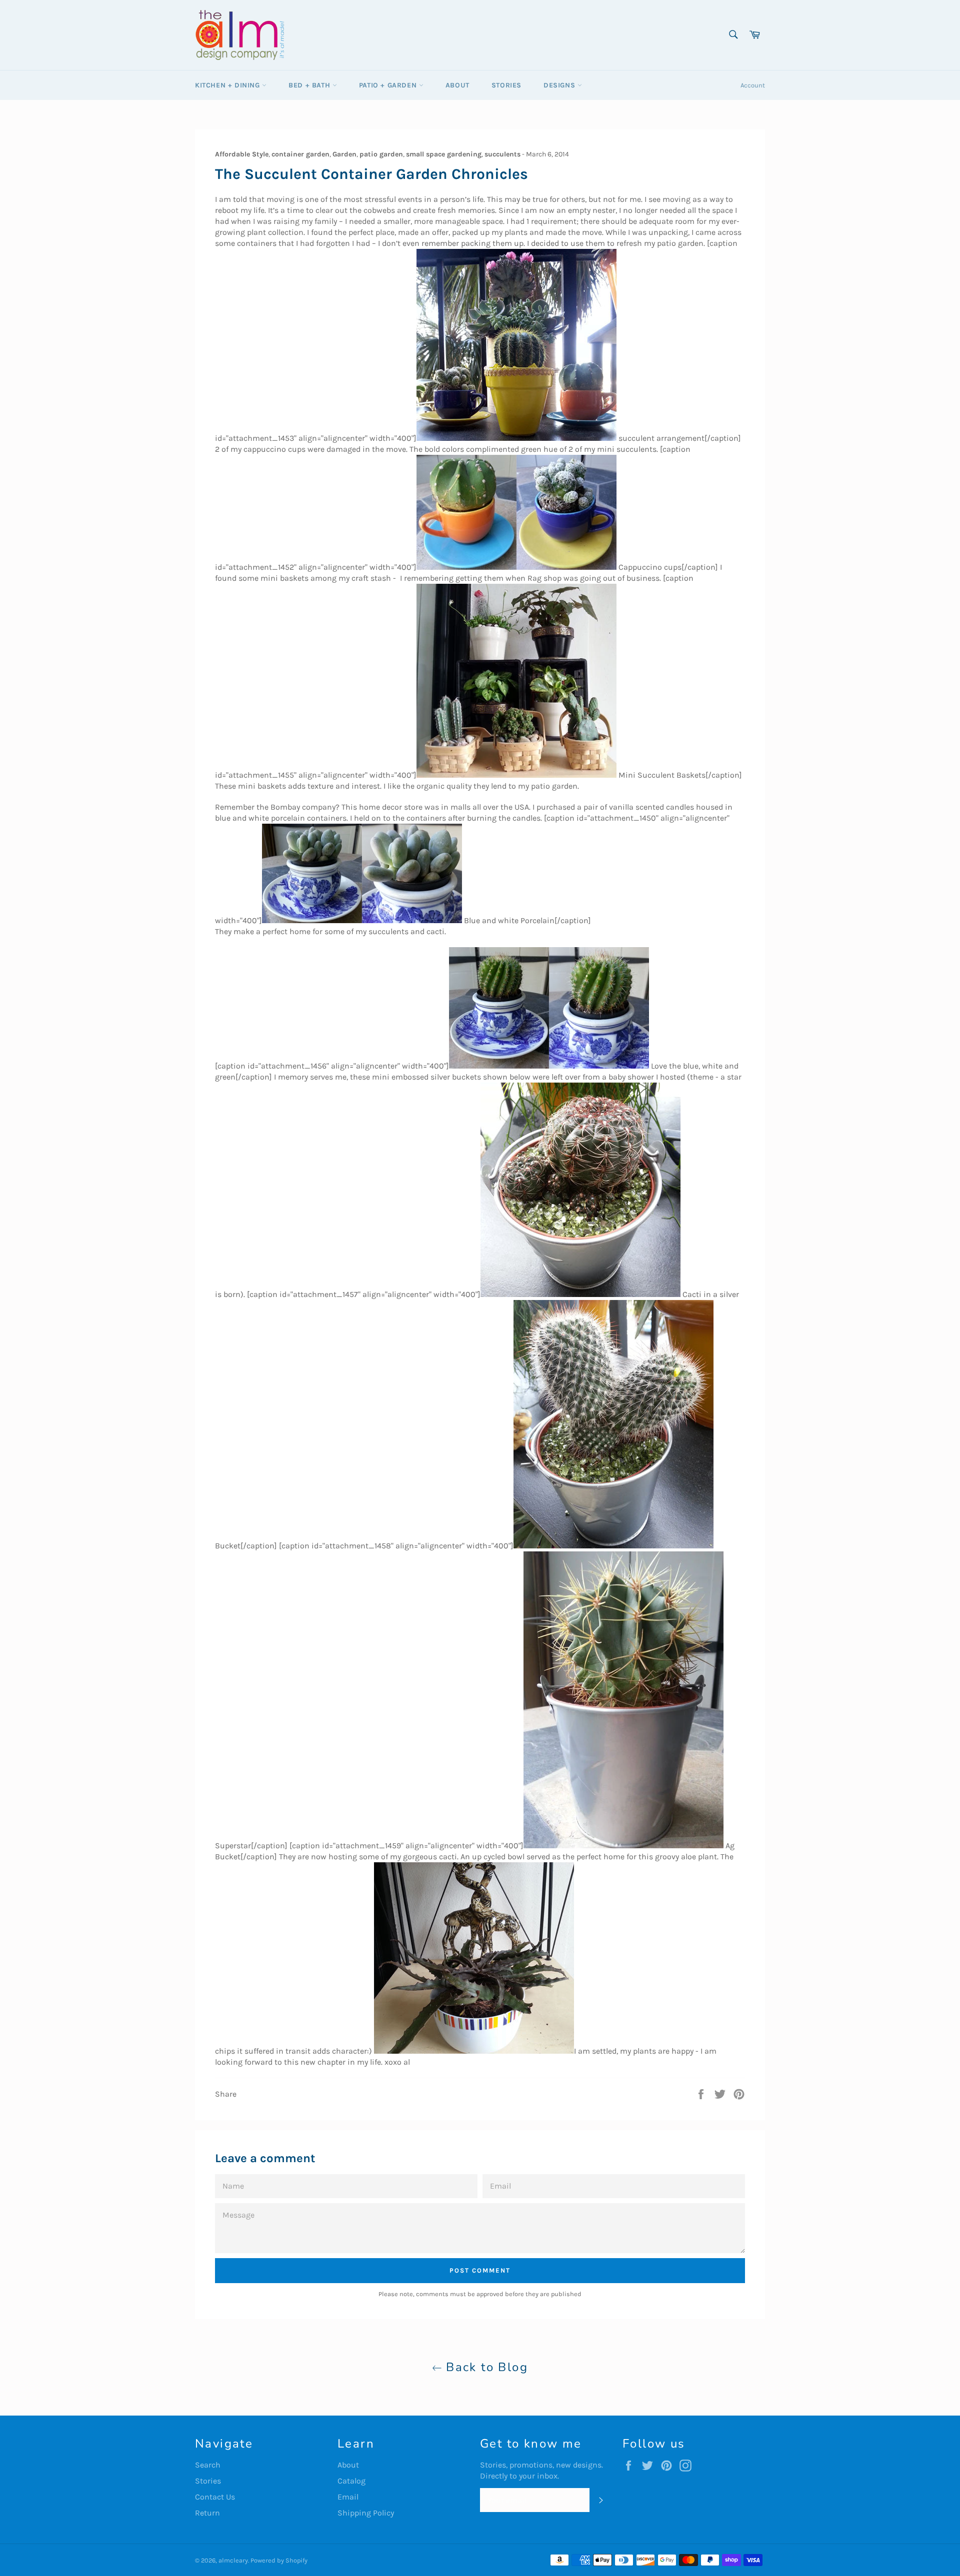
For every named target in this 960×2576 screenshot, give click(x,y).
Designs (560, 85)
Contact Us (215, 2497)
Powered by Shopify (279, 2560)
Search (208, 2465)
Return (207, 2513)
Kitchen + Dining (228, 85)
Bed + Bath (310, 85)
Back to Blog (485, 2367)
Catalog (351, 2481)
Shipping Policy (366, 2513)
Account (753, 85)
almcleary (233, 2560)
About (457, 85)
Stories (506, 85)
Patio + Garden (389, 85)
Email (348, 2497)
